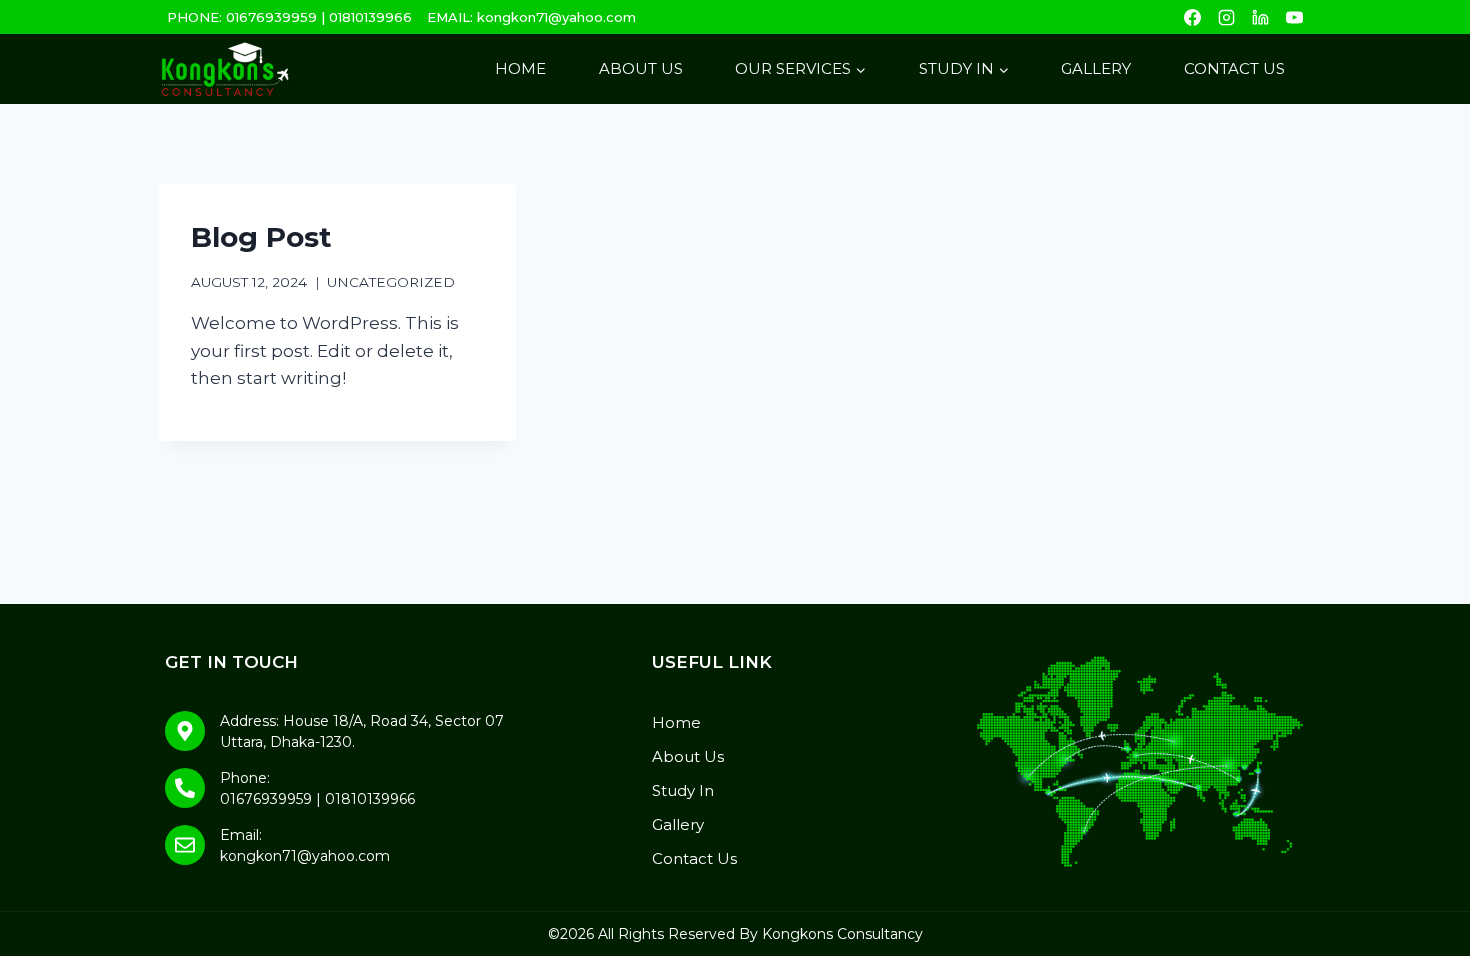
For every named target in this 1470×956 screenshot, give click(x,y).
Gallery (1096, 68)
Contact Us (1234, 68)
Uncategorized (391, 282)
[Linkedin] (1260, 17)
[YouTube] (1294, 17)
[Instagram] (1226, 17)
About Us (641, 68)
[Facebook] (1192, 17)
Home (520, 68)
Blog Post (261, 237)
